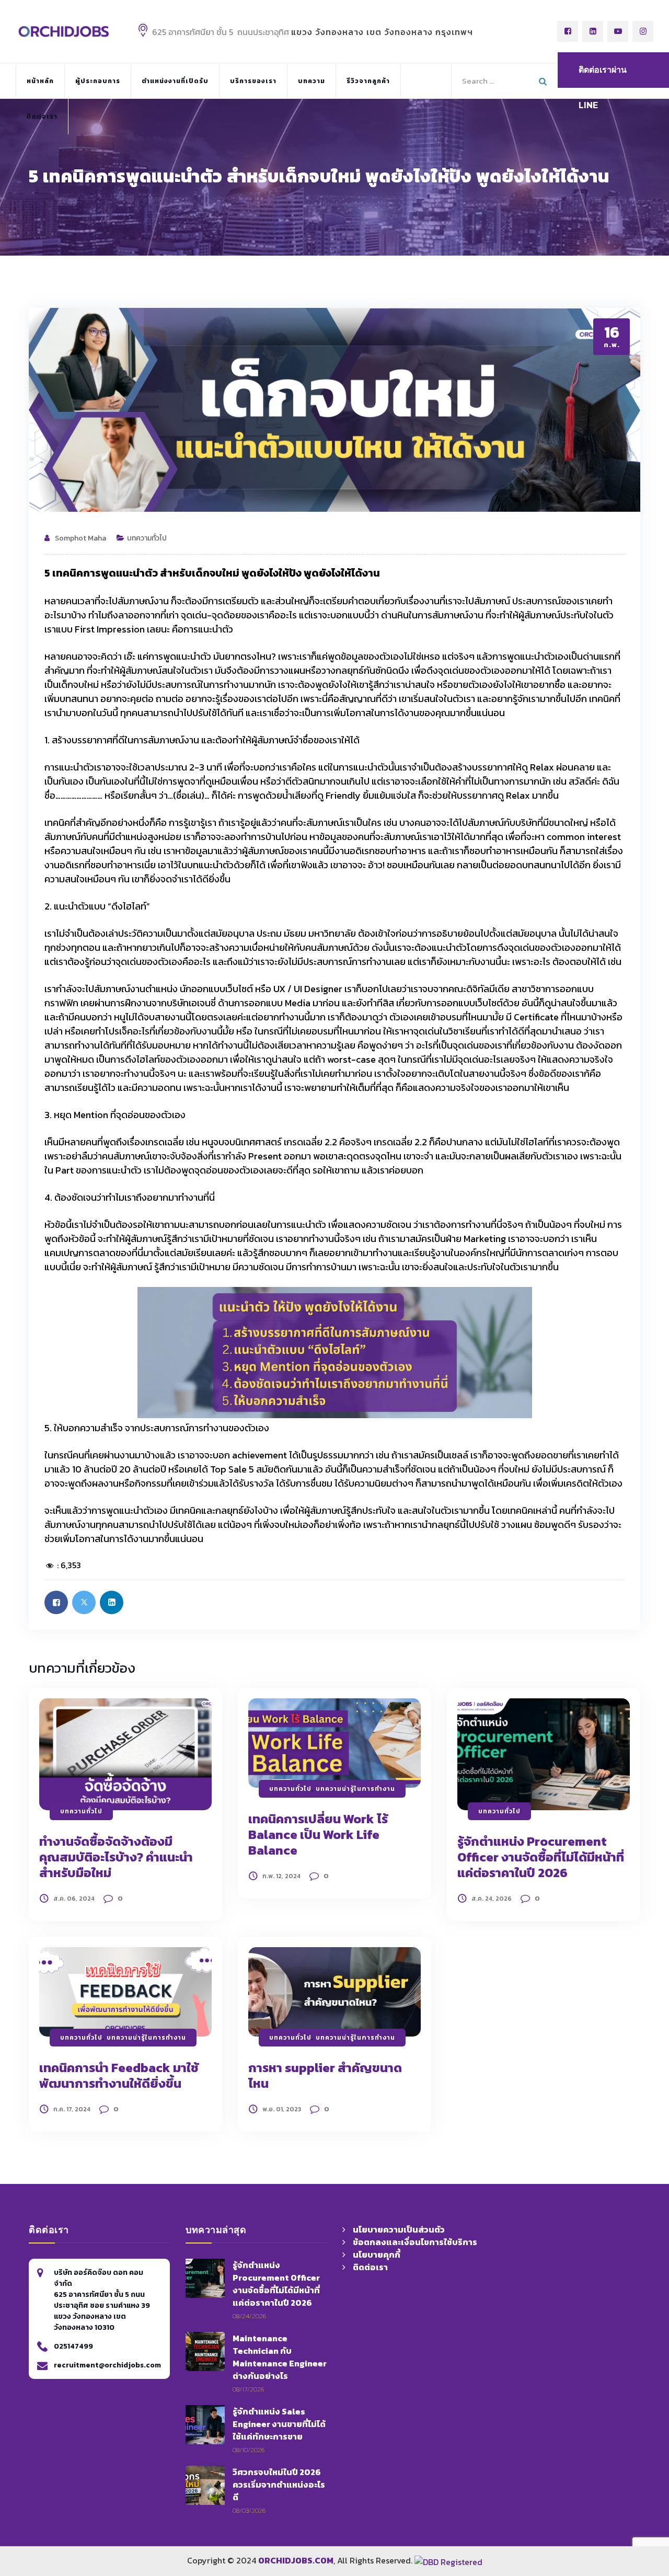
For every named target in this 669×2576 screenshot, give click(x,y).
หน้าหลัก (40, 81)
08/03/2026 (249, 2510)
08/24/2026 (249, 2316)
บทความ (312, 81)
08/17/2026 (248, 2389)
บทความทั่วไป (147, 538)
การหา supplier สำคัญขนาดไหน (325, 2075)
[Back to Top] (632, 2503)
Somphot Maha (80, 538)
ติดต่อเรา (42, 117)
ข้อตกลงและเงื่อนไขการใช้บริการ (415, 2242)
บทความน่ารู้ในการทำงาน (355, 1789)
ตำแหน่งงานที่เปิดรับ (175, 81)
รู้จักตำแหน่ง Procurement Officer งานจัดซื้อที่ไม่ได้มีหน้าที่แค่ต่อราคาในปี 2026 (541, 1857)
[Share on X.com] (84, 1602)
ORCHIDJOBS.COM (296, 2560)
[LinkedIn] (593, 31)
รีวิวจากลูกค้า (368, 81)
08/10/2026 (249, 2450)
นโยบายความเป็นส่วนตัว (399, 2229)
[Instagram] (643, 31)
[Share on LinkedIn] (112, 1602)
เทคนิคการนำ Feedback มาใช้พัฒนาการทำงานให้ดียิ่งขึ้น (119, 2075)
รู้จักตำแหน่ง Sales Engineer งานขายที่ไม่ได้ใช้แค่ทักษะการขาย (279, 2424)
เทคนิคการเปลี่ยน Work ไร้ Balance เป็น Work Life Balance (318, 1835)
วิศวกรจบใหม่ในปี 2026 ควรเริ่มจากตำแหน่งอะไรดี (279, 2485)
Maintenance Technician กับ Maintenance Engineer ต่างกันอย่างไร (280, 2357)
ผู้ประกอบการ (98, 81)
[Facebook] (568, 31)
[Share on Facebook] (56, 1602)
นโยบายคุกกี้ (377, 2255)
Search (544, 79)
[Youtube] (618, 31)
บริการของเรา (253, 81)
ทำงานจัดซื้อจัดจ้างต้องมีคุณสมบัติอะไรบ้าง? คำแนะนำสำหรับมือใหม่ (116, 1857)
